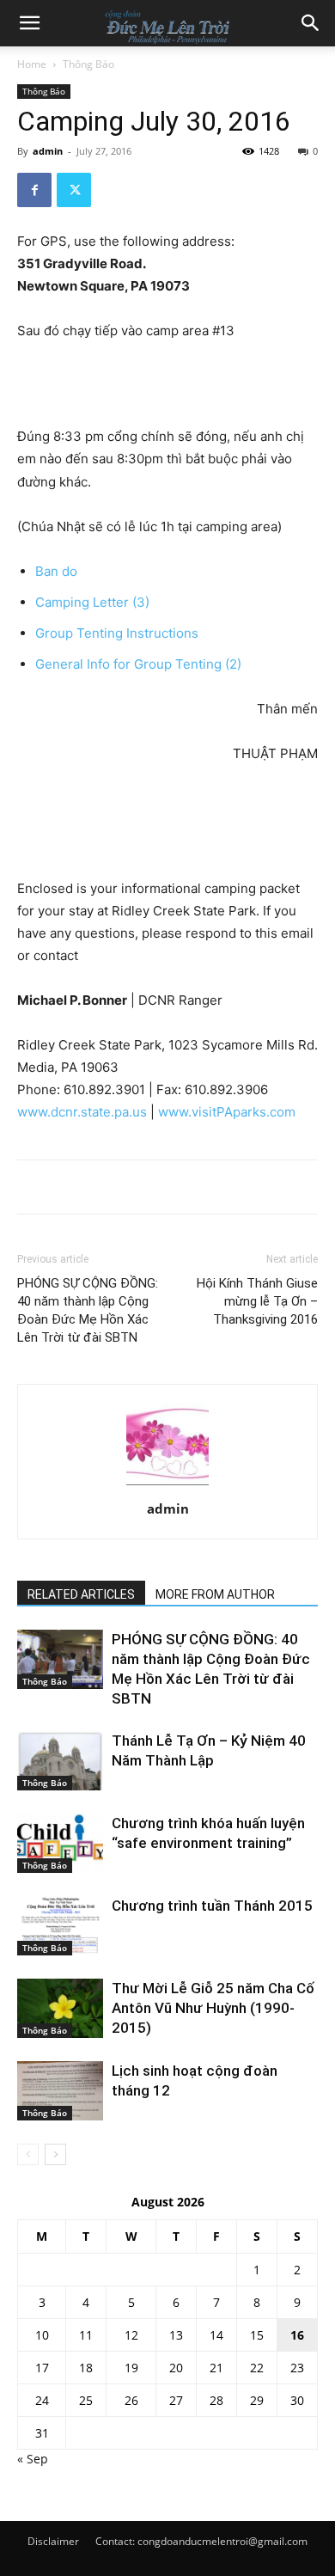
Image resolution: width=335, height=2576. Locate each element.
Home (32, 64)
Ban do (56, 571)
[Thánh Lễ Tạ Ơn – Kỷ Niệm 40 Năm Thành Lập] (60, 1761)
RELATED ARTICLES (81, 1594)
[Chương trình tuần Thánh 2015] (60, 1926)
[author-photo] (167, 1485)
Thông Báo (88, 64)
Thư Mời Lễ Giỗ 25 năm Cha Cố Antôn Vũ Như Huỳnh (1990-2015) (213, 2008)
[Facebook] (34, 190)
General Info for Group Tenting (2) (138, 664)
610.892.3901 (104, 1089)
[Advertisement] (167, 386)
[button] (29, 23)
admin (48, 151)
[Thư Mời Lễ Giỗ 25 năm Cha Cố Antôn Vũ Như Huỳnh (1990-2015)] (60, 2008)
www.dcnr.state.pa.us (82, 1112)
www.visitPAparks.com (227, 1112)
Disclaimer (53, 2541)
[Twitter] (74, 190)
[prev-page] (28, 2154)
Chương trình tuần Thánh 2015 (212, 1906)
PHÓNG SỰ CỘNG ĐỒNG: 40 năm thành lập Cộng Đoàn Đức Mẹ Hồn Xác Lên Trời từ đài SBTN (88, 1310)
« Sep (33, 2459)
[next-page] (55, 2154)
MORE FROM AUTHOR (215, 1594)
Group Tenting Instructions (117, 633)
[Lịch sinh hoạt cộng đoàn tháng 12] (60, 2091)
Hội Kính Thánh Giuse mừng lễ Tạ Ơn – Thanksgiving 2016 (257, 1301)
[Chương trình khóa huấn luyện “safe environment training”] (60, 1843)
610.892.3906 (226, 1089)
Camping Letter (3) (92, 602)
